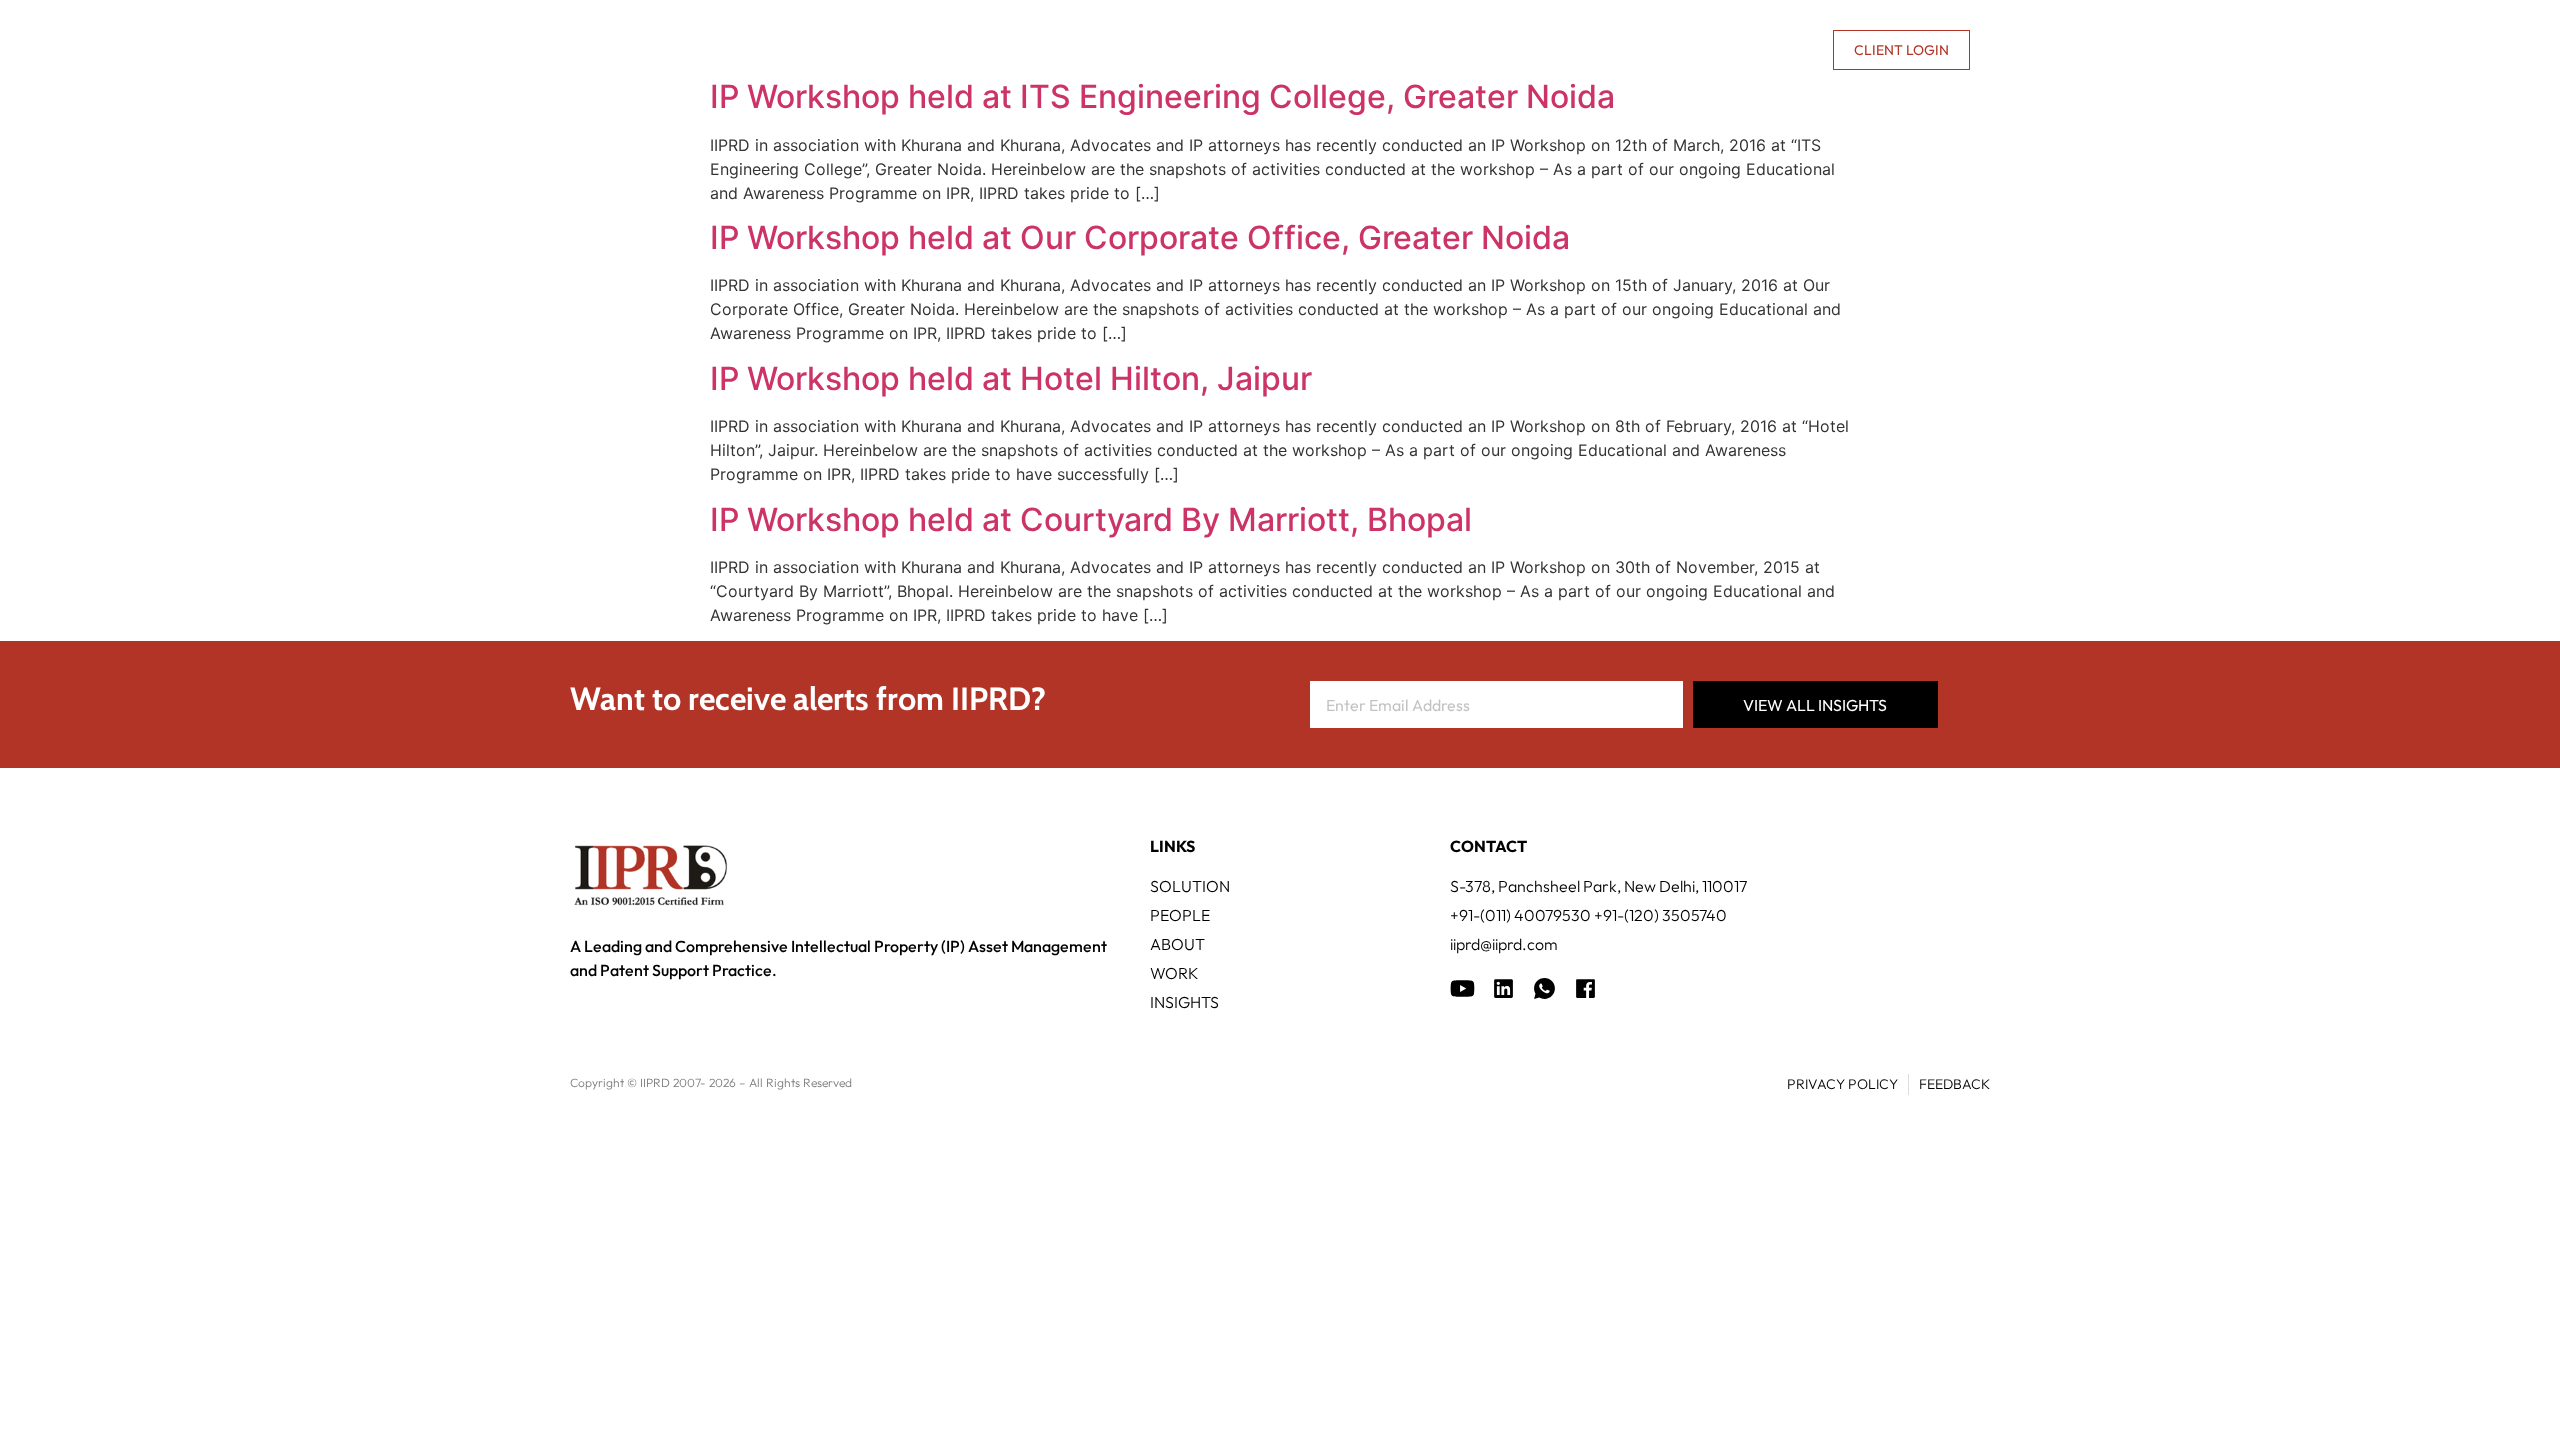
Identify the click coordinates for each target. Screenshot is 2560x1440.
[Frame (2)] (1585, 988)
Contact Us (1769, 50)
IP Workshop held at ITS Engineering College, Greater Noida (1162, 96)
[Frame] (1544, 988)
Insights (1559, 50)
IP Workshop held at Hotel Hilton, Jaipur (1011, 378)
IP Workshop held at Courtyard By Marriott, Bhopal (1091, 519)
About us (1646, 50)
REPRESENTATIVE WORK (1403, 50)
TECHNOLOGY (1230, 50)
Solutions (1099, 50)
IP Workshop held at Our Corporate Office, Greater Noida (1140, 237)
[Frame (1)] (1503, 988)
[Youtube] (1462, 988)
